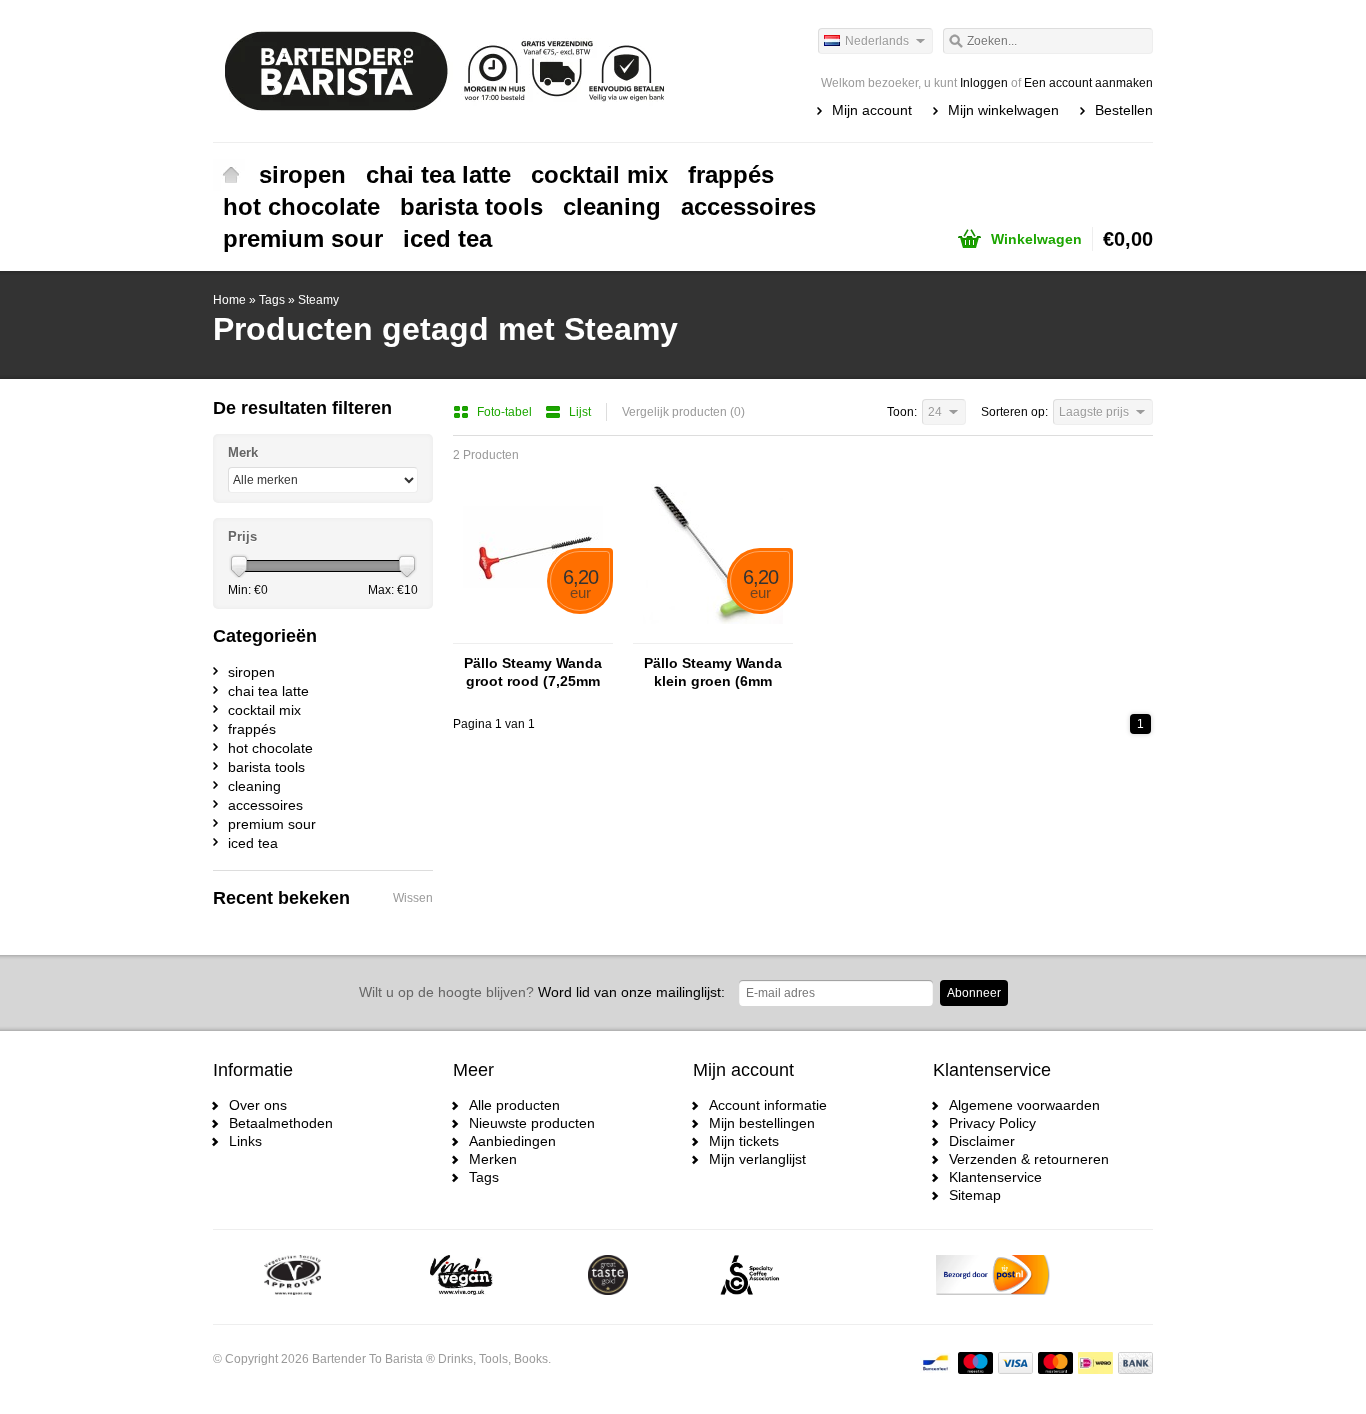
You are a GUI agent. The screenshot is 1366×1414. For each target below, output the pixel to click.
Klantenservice (995, 1177)
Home (231, 175)
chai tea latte (438, 174)
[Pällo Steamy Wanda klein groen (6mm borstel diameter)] (713, 634)
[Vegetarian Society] (292, 1277)
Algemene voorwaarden (1024, 1105)
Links (245, 1141)
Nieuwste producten (532, 1123)
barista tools (471, 206)
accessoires (748, 206)
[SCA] (749, 1277)
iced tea (447, 238)
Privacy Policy (992, 1123)
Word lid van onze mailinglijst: (542, 992)
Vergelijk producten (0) (683, 412)
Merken (493, 1159)
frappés (731, 174)
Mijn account (872, 110)
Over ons (258, 1105)
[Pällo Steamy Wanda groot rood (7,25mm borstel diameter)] (533, 634)
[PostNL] (993, 1277)
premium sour (303, 238)
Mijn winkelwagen (1003, 110)
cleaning (612, 206)
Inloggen (984, 83)
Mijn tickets (744, 1141)
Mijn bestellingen (762, 1123)
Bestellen (1124, 110)
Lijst (580, 412)
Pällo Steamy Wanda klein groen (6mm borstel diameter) (713, 672)
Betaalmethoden (281, 1123)
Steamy (318, 300)
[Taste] (608, 1277)
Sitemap (975, 1195)
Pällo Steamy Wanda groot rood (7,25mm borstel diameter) (533, 672)
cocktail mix (599, 174)
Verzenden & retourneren (1029, 1159)
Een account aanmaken (1088, 83)
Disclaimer (982, 1141)
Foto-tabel (506, 412)
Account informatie (768, 1105)
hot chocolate (301, 206)
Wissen (413, 898)
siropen (302, 174)
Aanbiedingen (512, 1141)
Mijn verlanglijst (757, 1159)
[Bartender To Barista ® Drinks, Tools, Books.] (448, 70)
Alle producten (514, 1105)
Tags (272, 300)
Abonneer (974, 993)
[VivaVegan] (461, 1277)
